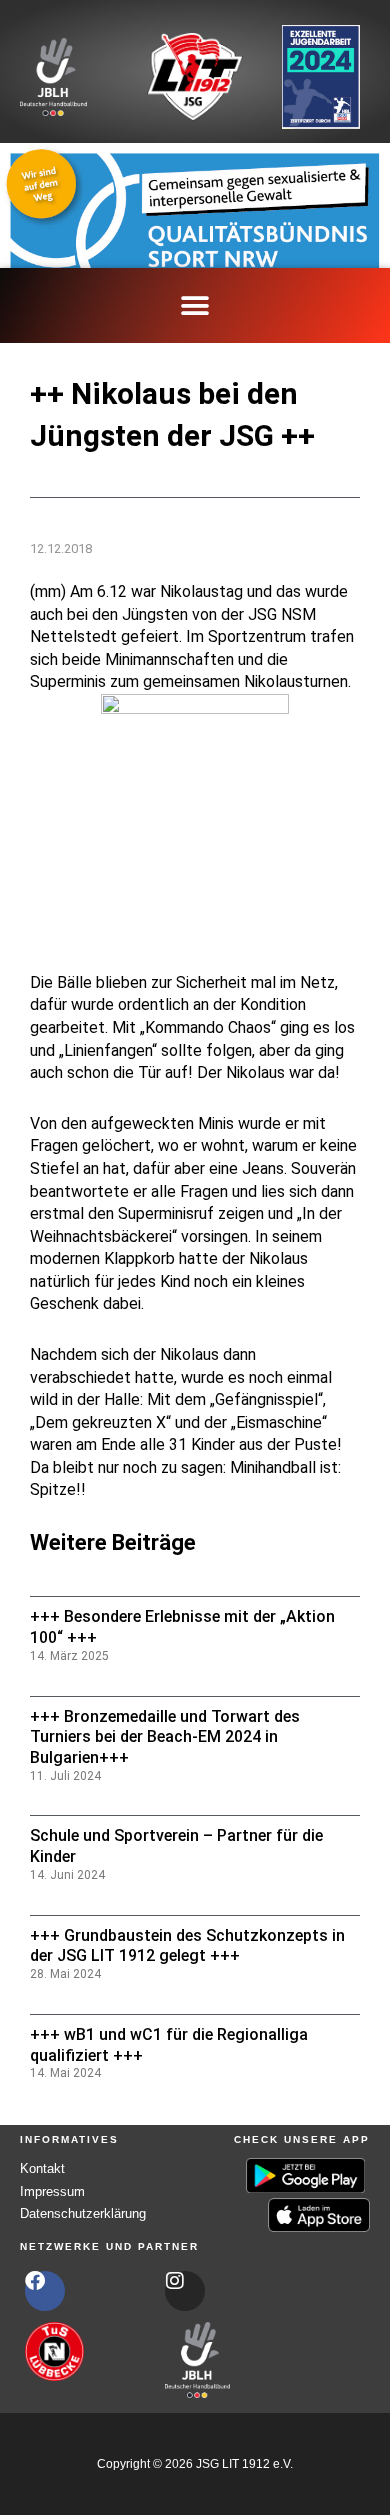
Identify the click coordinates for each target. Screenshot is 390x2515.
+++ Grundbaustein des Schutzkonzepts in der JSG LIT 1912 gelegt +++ (187, 1946)
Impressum (52, 2191)
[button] (195, 305)
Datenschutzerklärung (83, 2213)
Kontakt (42, 2168)
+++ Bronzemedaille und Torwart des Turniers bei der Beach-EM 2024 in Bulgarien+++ (165, 1737)
